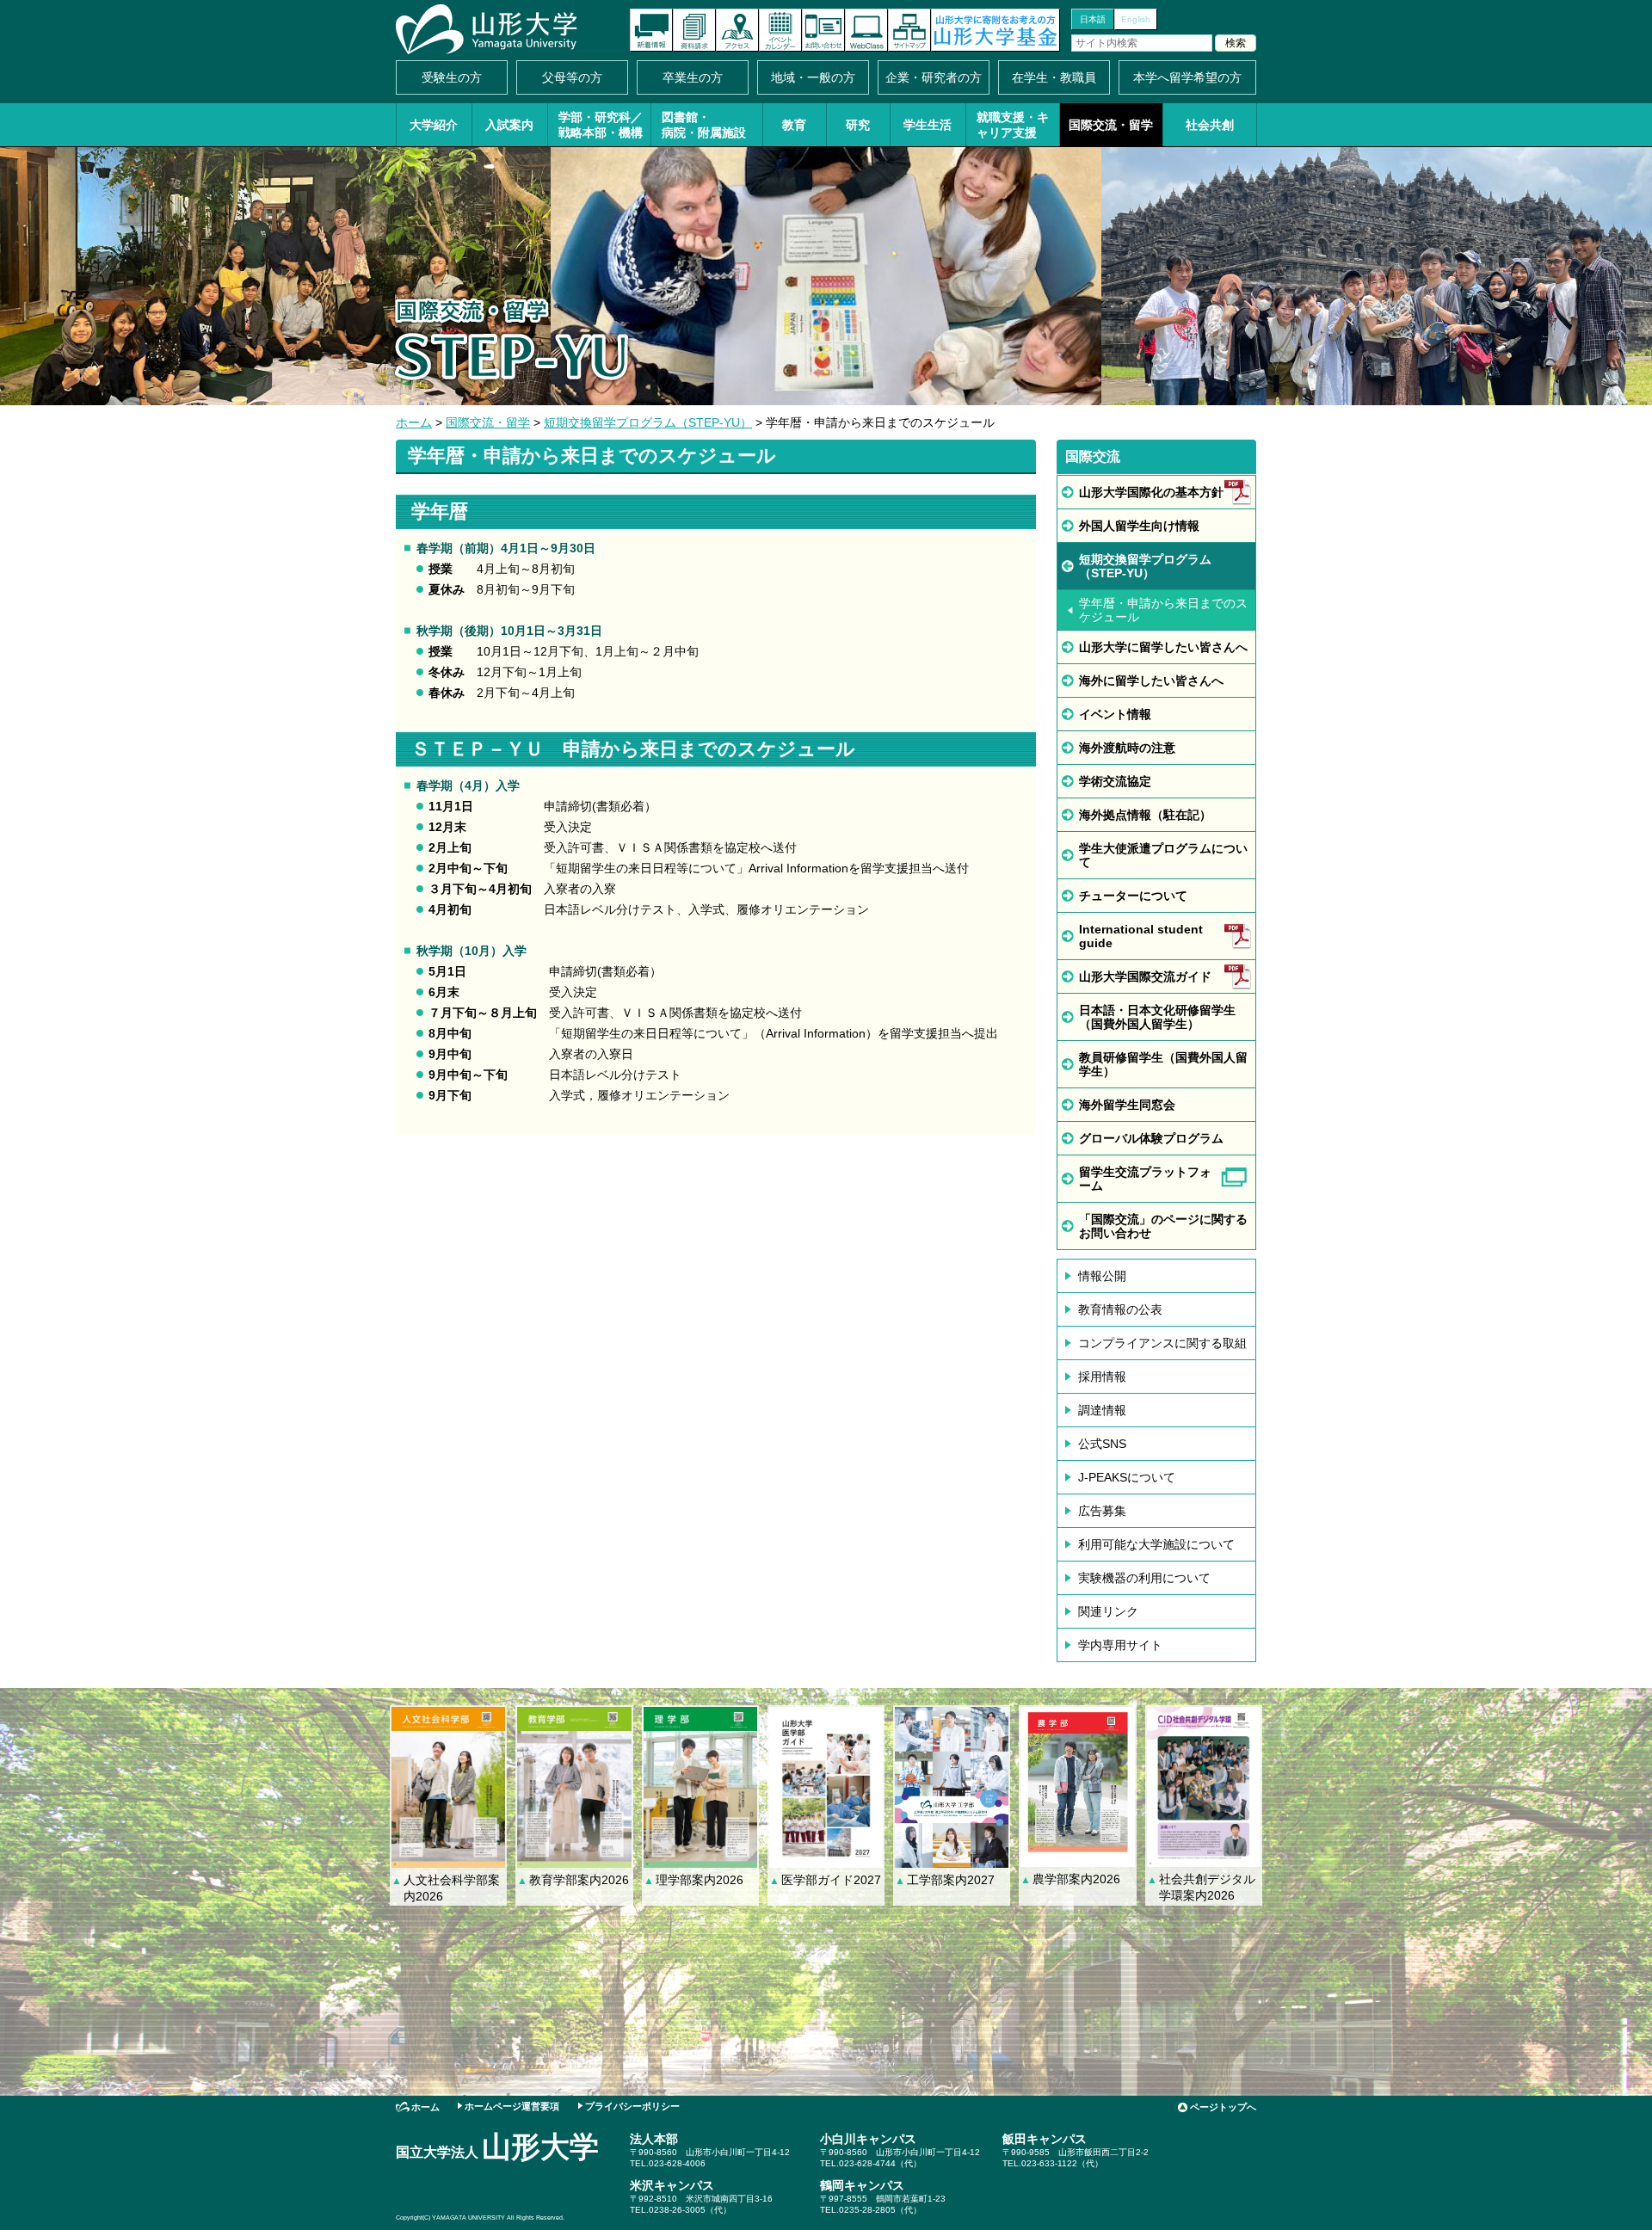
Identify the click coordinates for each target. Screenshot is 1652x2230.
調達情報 (1102, 1410)
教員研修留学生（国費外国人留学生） (1163, 1064)
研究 (858, 125)
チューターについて (1133, 896)
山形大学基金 (996, 30)
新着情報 (651, 30)
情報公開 (1102, 1276)
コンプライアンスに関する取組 (1162, 1343)
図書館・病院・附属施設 (704, 125)
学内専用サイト (1120, 1645)
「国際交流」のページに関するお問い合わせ (1163, 1226)
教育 (794, 125)
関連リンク (1108, 1611)
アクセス (737, 30)
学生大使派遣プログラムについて (1163, 855)
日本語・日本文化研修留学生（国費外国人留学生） (1157, 1017)
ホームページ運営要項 (512, 2106)
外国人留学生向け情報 (1139, 526)
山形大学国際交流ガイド (1145, 976)
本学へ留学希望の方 (1187, 77)
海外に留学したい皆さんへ (1151, 681)
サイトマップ (909, 30)
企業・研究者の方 (934, 77)
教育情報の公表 (1120, 1309)
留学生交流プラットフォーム (1145, 1179)
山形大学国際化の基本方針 (1151, 492)
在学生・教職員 (1054, 77)
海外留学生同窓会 (1127, 1105)
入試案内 (509, 125)
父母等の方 (572, 77)
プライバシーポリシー (632, 2106)
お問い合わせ (823, 30)
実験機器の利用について (1144, 1578)
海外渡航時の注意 (1127, 748)
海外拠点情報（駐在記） (1145, 815)
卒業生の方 (693, 77)
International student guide (1141, 936)
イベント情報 (1115, 714)
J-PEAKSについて (1127, 1477)
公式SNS (1102, 1444)
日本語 (1093, 19)
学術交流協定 (1115, 781)
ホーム (414, 422)
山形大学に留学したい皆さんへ (1163, 647)
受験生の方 (452, 77)
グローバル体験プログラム (1151, 1138)
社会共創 (1210, 125)
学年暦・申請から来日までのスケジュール (1163, 610)
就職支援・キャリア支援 (1013, 125)
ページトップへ (1223, 2107)
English (1136, 19)
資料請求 (694, 30)
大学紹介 (434, 125)
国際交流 (1093, 456)
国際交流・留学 (1111, 125)
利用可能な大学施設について (1156, 1544)
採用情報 (1102, 1377)
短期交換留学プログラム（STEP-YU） (648, 422)
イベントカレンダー (780, 30)
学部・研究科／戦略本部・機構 (601, 125)
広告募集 (1102, 1511)
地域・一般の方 (813, 77)
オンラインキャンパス (866, 30)
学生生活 (928, 125)
